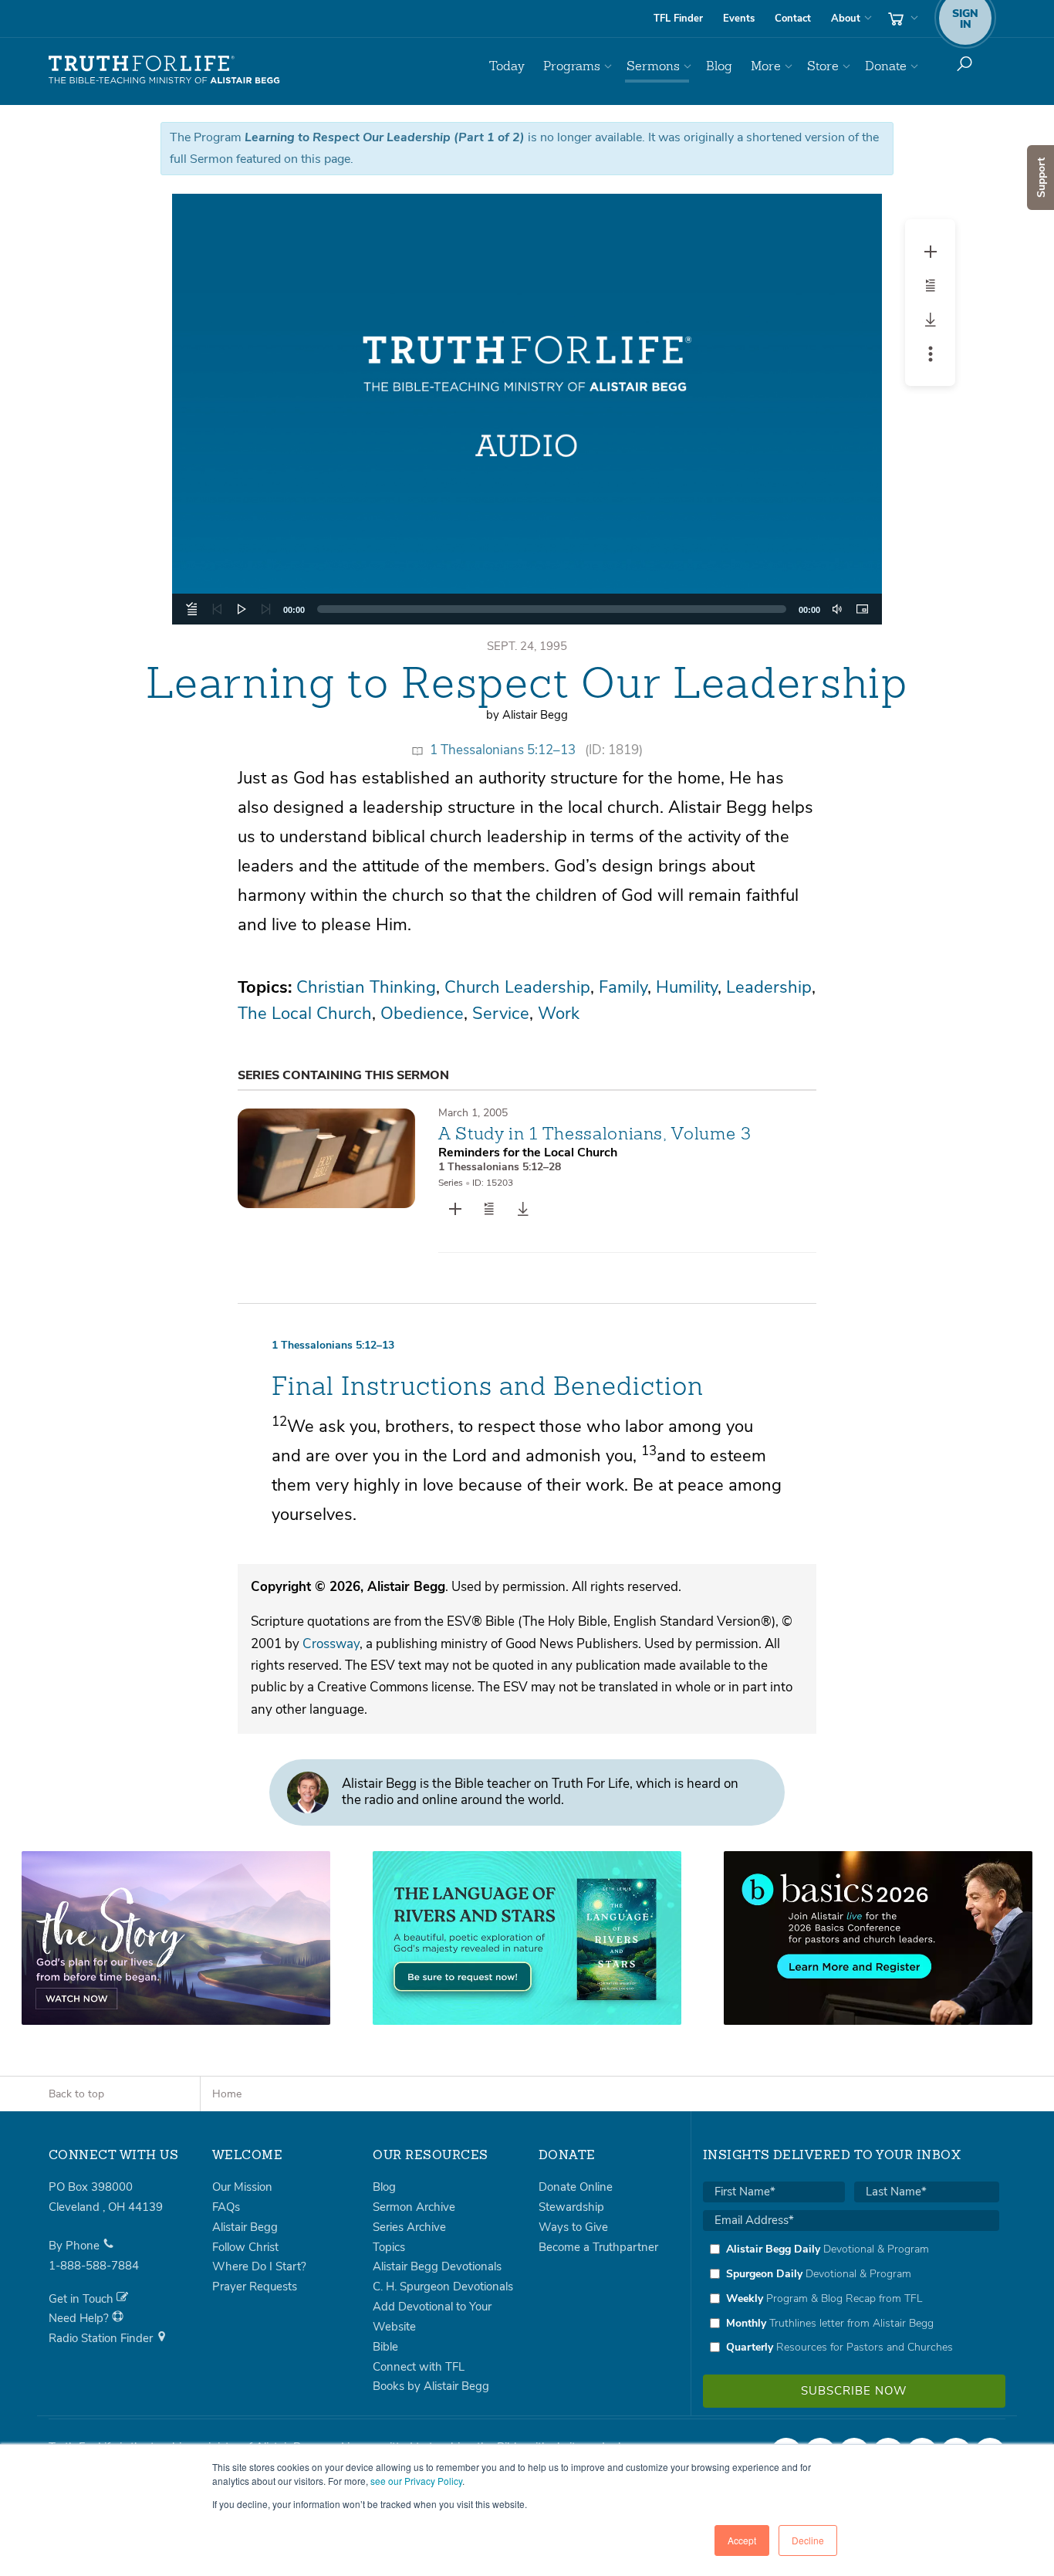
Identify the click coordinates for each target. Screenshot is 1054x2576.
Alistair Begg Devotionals (437, 2266)
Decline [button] (808, 2540)
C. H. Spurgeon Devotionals (443, 2287)
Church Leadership (517, 987)
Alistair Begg (245, 2227)
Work (559, 1014)
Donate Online (576, 2187)
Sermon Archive (414, 2207)
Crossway (331, 1644)
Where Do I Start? (259, 2266)
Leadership (769, 987)
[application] (527, 609)
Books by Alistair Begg (431, 2386)
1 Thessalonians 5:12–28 (500, 1167)
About (846, 19)
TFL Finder (678, 19)
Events (739, 19)
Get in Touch (83, 2299)
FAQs (226, 2207)
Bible (385, 2347)
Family (623, 987)
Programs (572, 66)
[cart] (901, 19)
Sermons (653, 66)
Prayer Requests (255, 2287)
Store (823, 66)
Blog (719, 66)
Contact (793, 19)
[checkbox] (851, 2298)
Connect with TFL (419, 2367)
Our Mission (242, 2187)
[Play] (242, 609)
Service (501, 1014)
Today (507, 66)
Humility (687, 987)
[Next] (266, 609)
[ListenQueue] (192, 609)
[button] (527, 409)
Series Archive (409, 2227)
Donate (886, 66)
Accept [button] (742, 2540)
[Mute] (837, 609)
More (766, 66)
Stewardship (571, 2207)
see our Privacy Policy (416, 2481)
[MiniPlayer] (862, 609)
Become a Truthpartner (598, 2247)
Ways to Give (573, 2227)
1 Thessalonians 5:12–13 (503, 750)
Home (227, 2094)
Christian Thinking (366, 987)
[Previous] (217, 609)
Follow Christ (245, 2247)
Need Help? (80, 2318)
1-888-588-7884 (94, 2266)
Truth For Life (164, 70)
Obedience (422, 1014)
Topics (389, 2247)
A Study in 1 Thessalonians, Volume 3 (595, 1133)
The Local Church (305, 1014)
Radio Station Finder (102, 2338)
